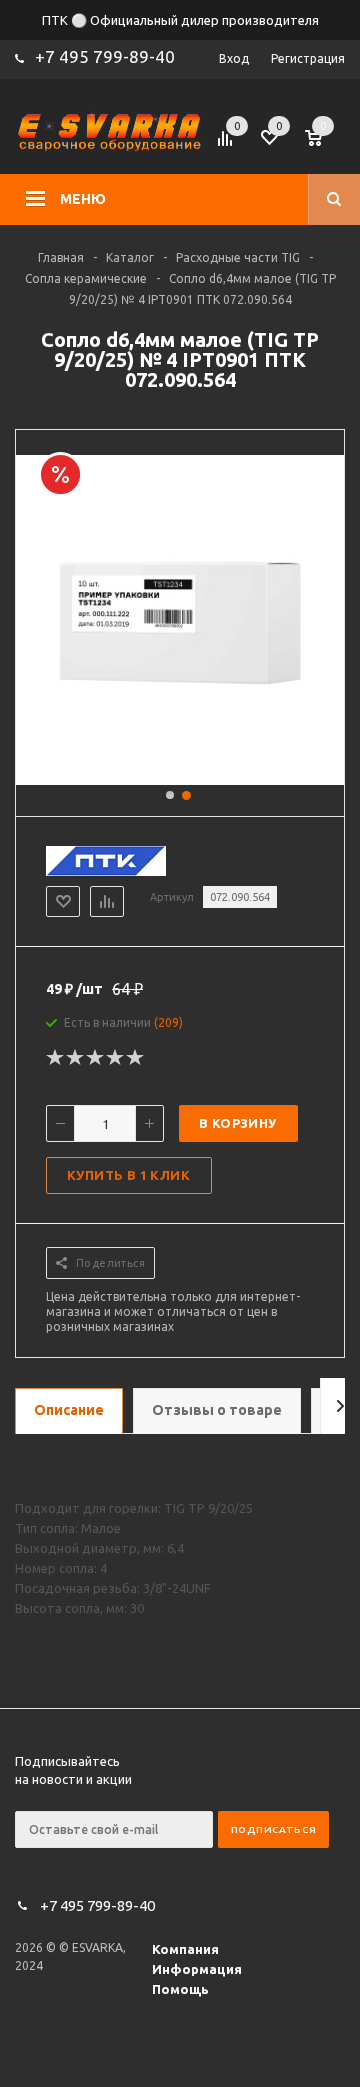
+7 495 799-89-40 (105, 56)
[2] (76, 1058)
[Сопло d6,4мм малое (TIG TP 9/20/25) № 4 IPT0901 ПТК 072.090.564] (180, 778)
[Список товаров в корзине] (327, 144)
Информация (197, 1969)
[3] (96, 1058)
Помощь (180, 1989)
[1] (56, 1058)
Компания (185, 1949)
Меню (83, 199)
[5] (136, 1058)
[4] (116, 1058)
